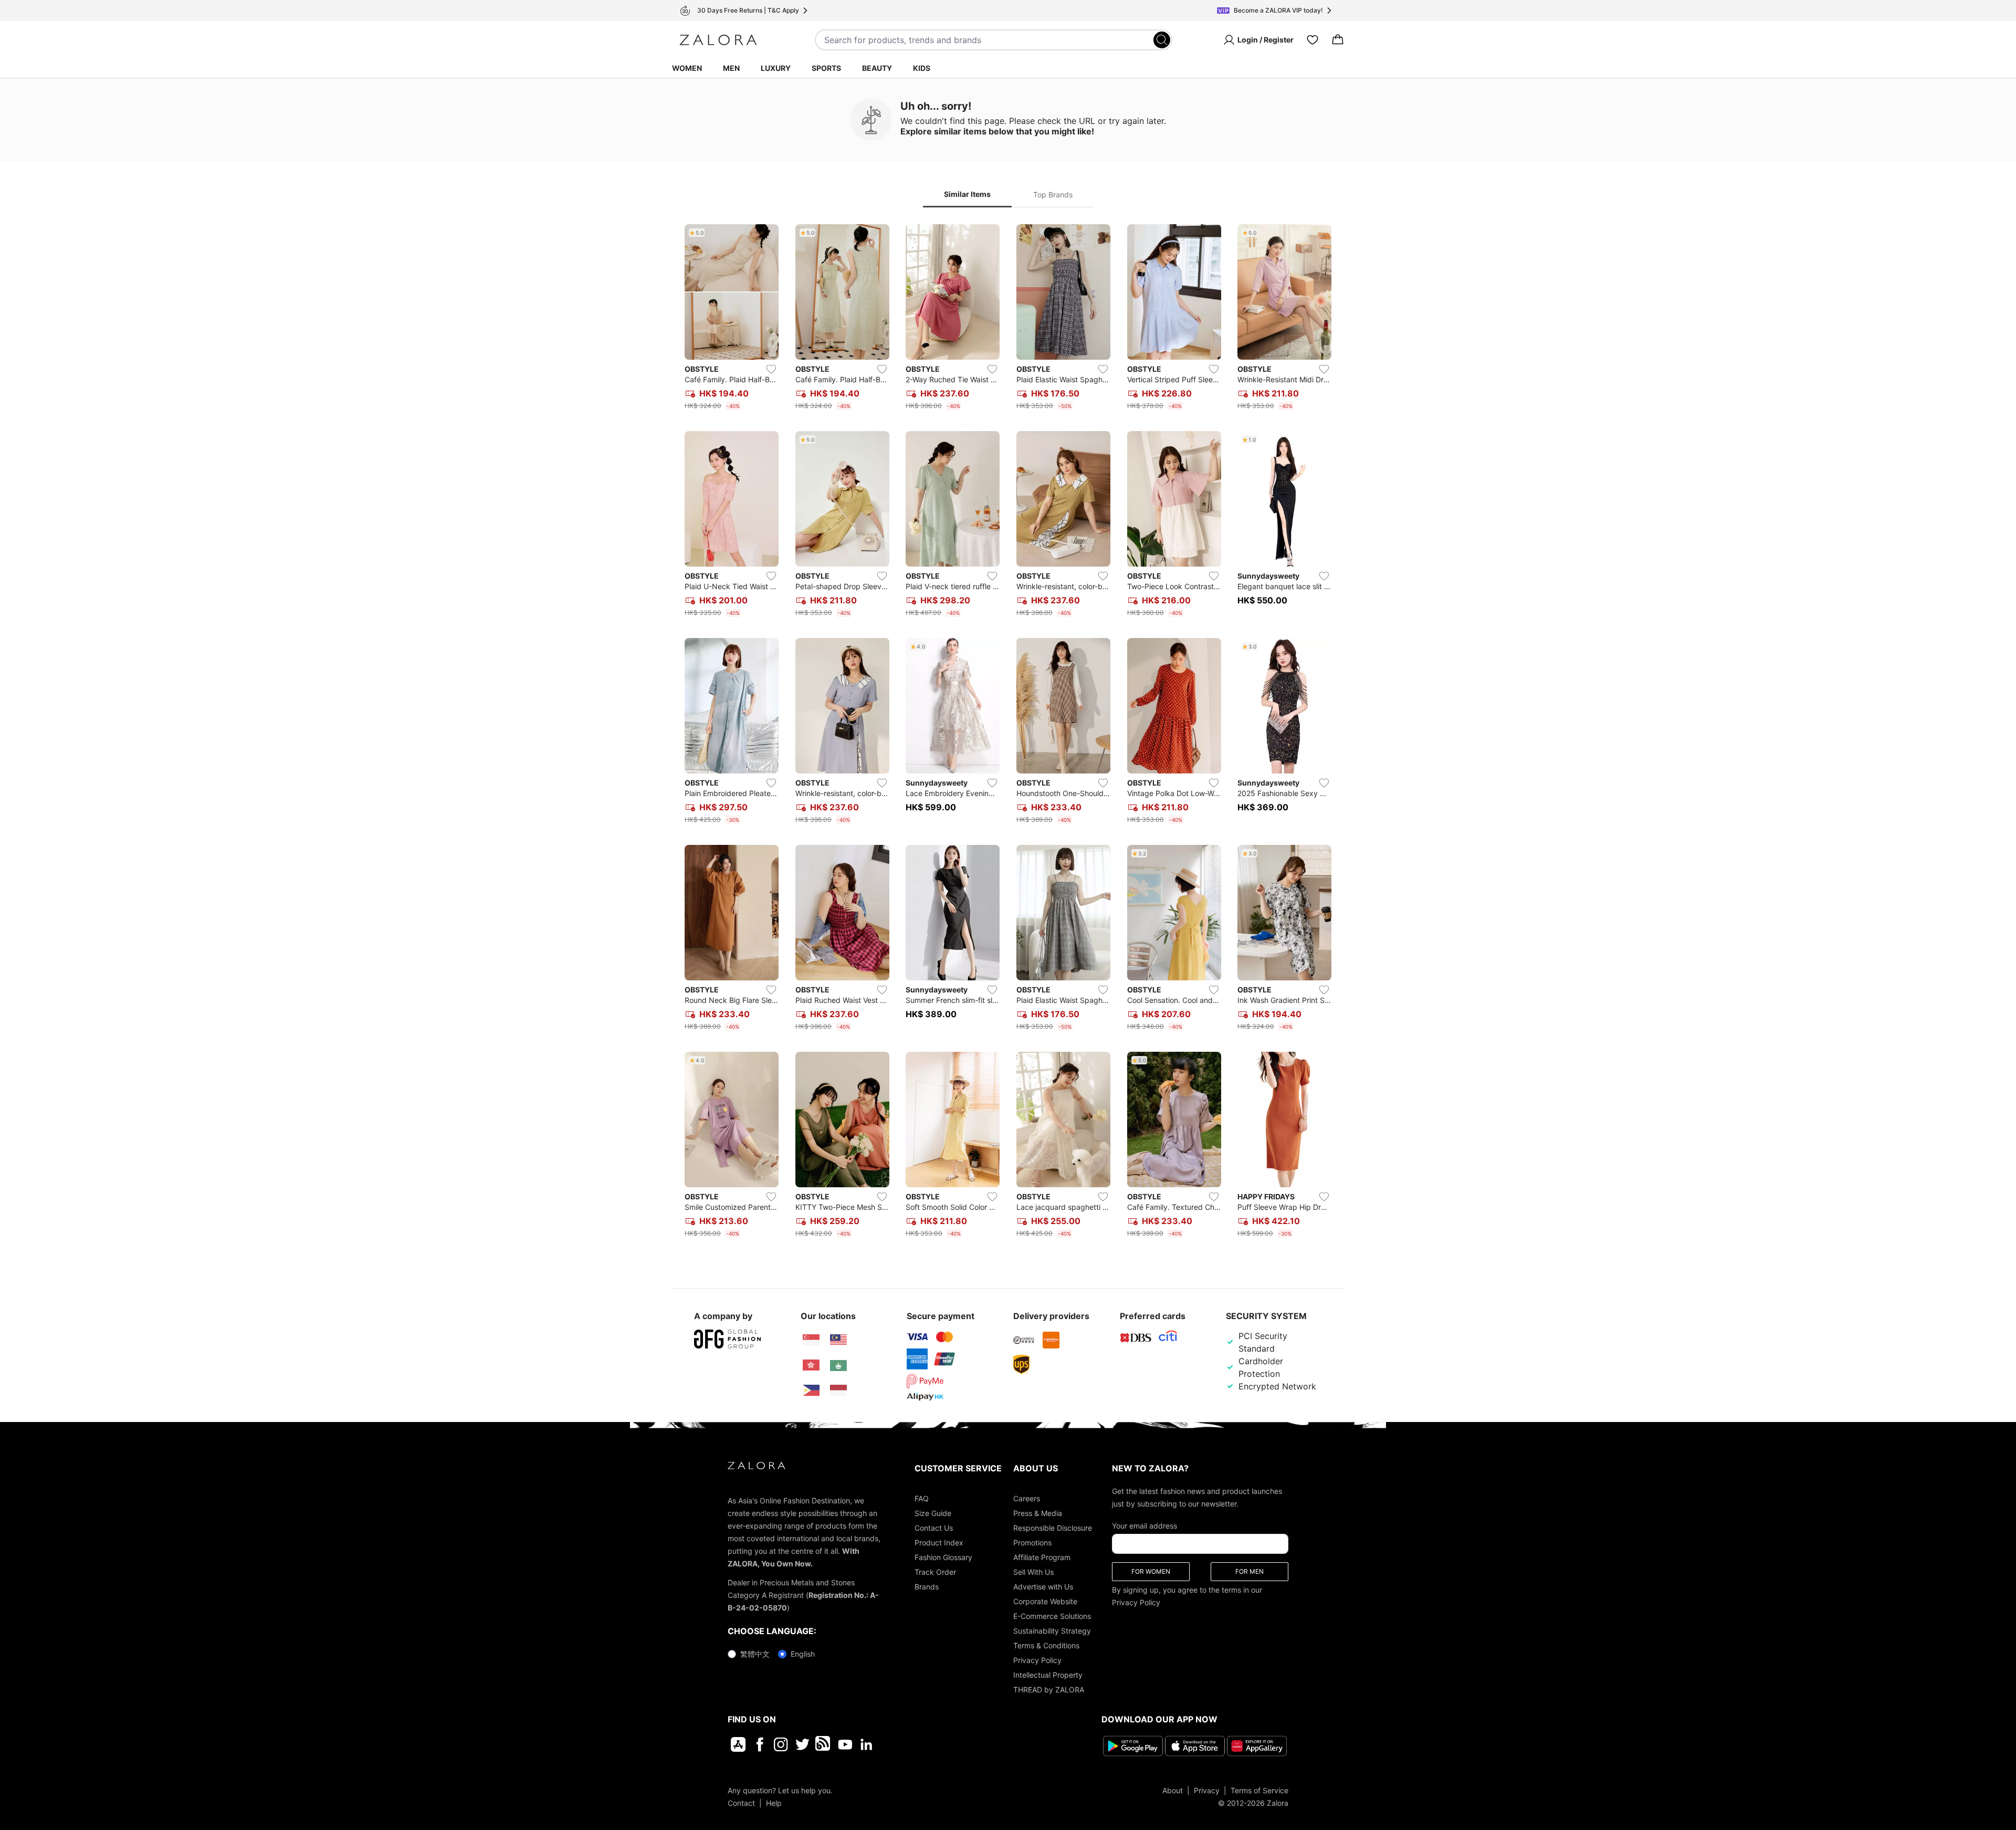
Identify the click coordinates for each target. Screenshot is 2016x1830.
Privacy (1207, 1790)
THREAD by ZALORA (1049, 1690)
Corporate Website (1045, 1601)
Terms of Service (1259, 1790)
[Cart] (1338, 40)
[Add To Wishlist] (771, 369)
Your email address (1144, 1526)
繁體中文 (755, 1654)
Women (687, 68)
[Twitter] (802, 1744)
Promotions (1032, 1543)
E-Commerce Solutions (1052, 1616)
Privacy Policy (1037, 1660)
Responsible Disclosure (1053, 1528)
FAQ (922, 1498)
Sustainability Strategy (1052, 1631)
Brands (927, 1587)
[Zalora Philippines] (811, 1390)
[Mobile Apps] (738, 1744)
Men (731, 68)
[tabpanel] (1008, 733)
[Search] (1162, 40)
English (803, 1654)
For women (1151, 1571)
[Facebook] (759, 1744)
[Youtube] (845, 1744)
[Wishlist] (1312, 40)
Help (774, 1802)
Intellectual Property (1048, 1675)
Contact (741, 1802)
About (1173, 1790)
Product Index (939, 1543)
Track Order (935, 1572)
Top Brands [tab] (1053, 195)
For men (1249, 1571)
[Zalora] (718, 40)
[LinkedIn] (867, 1744)
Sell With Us (1033, 1572)
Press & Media (1038, 1513)
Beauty (877, 68)
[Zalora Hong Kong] (811, 1365)
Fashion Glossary (943, 1557)
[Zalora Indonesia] (838, 1390)
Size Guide (933, 1513)
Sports (826, 68)
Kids (922, 68)
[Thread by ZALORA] (824, 1744)
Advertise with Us (1043, 1587)
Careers (1027, 1498)
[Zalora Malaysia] (838, 1340)
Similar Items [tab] (967, 194)
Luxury (776, 68)
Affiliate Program (1042, 1557)
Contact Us (934, 1528)
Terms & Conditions (1046, 1645)
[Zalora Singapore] (811, 1340)
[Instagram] (781, 1744)
